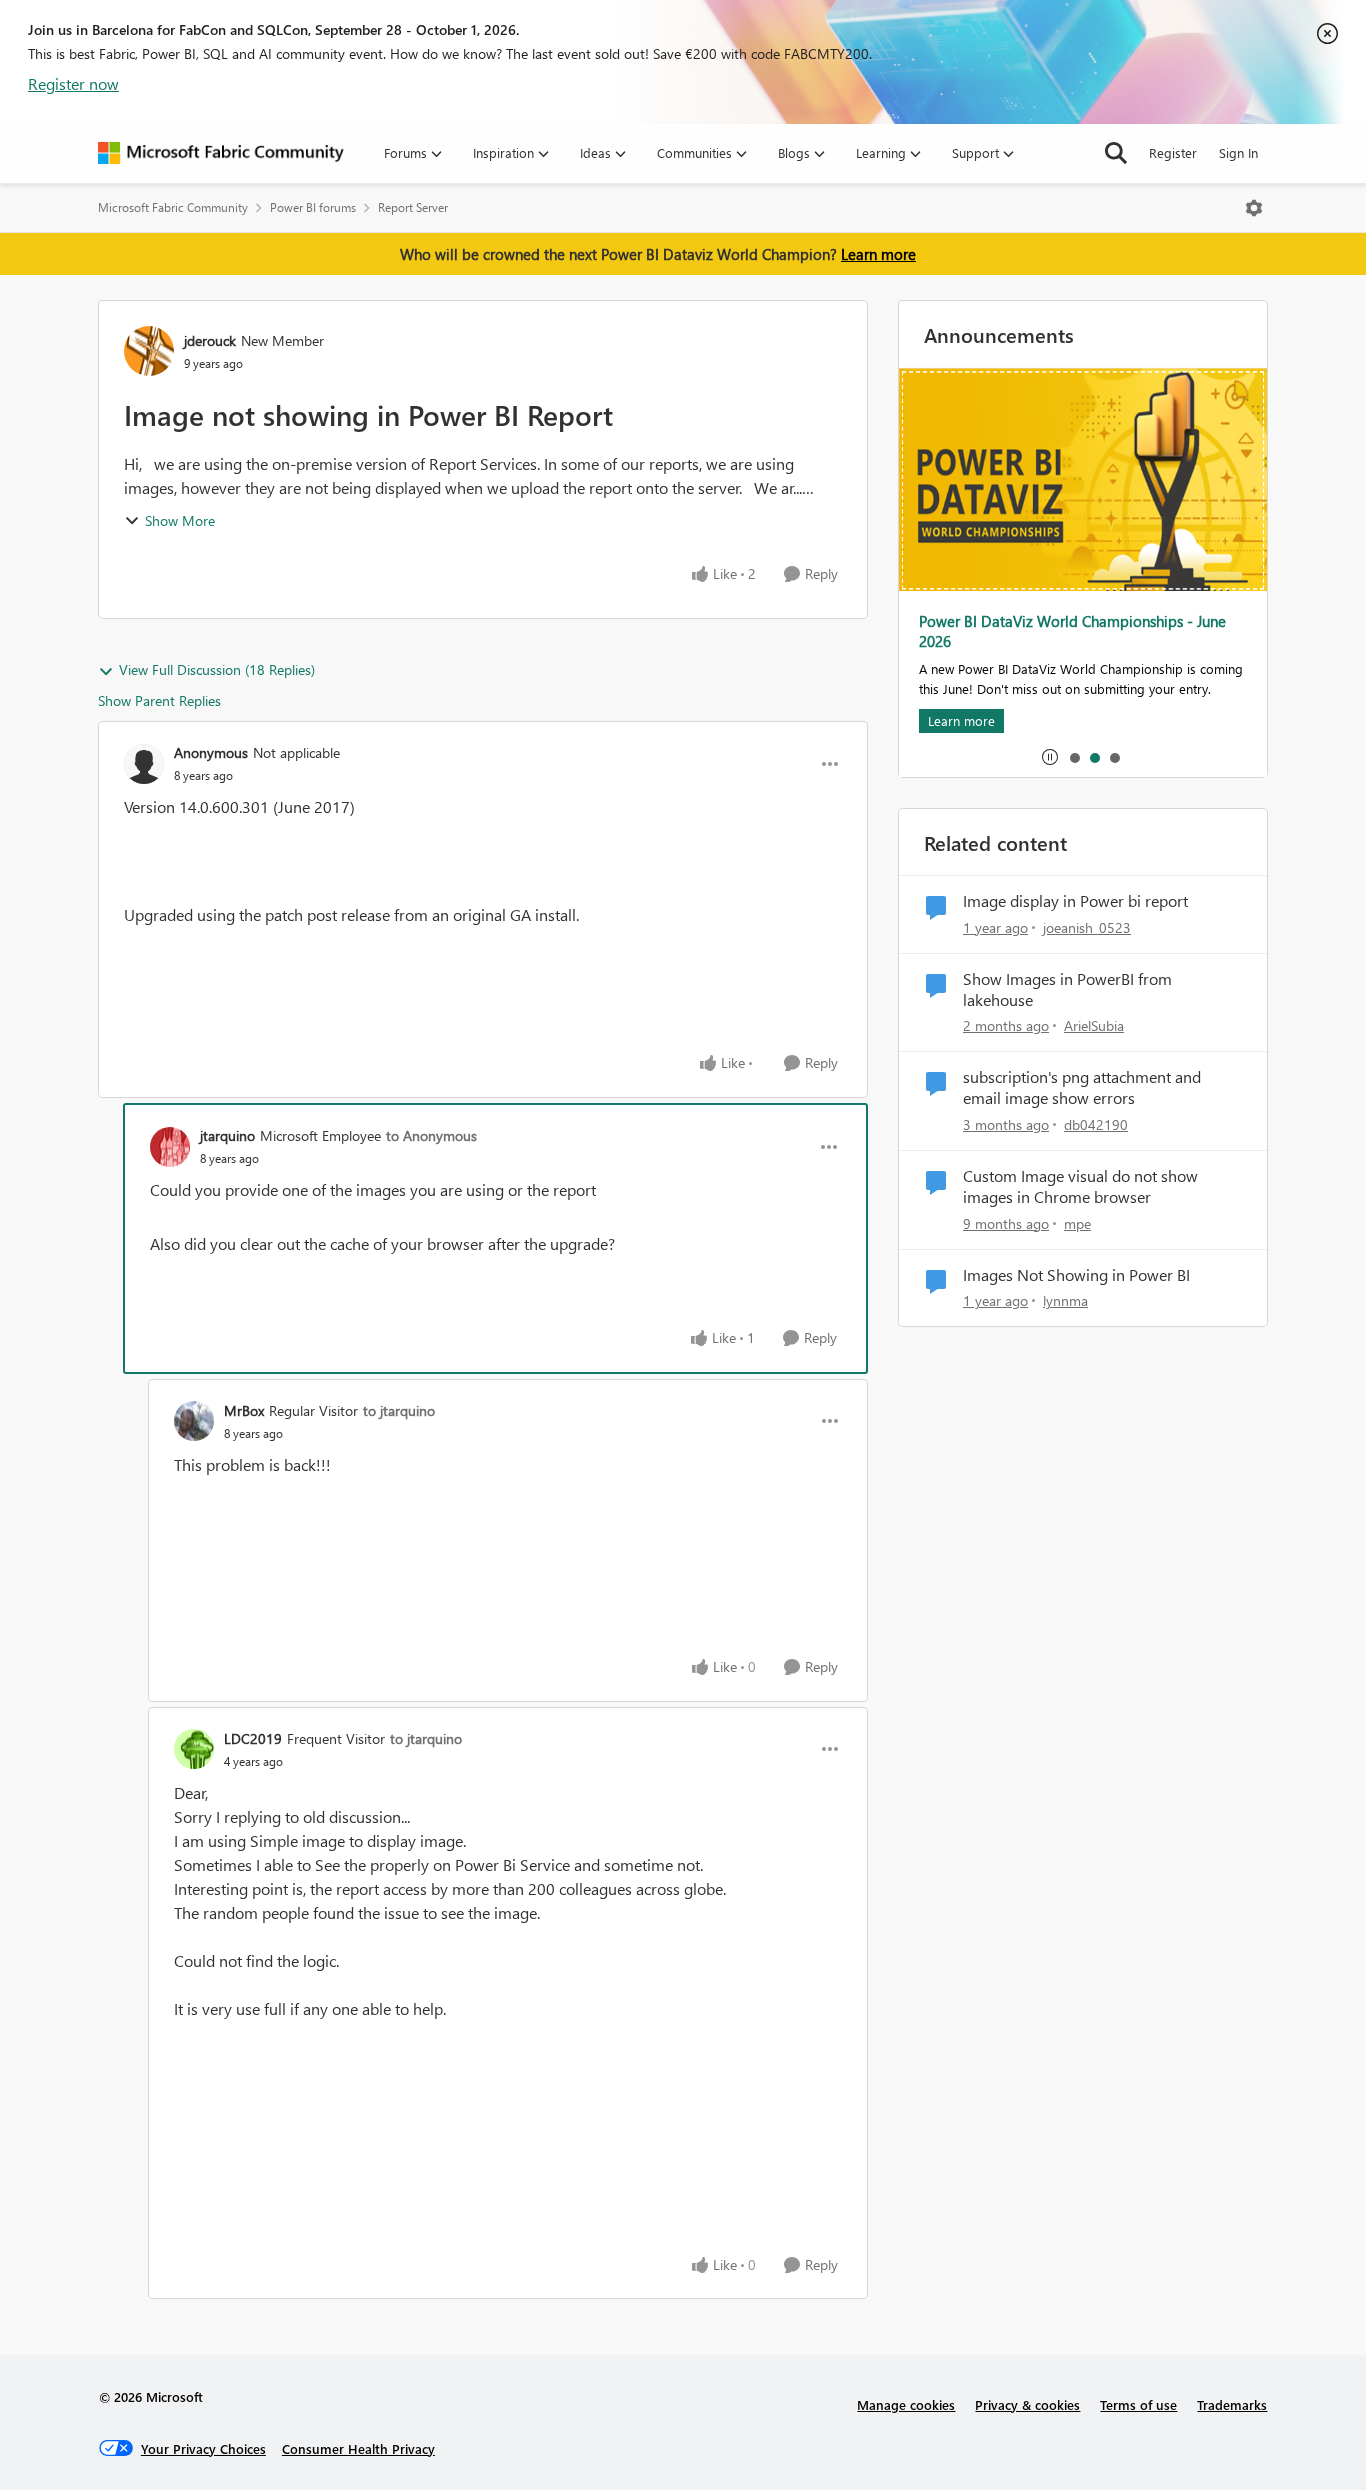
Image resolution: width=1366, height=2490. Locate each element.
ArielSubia (1094, 1025)
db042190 (1096, 1124)
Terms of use (1138, 2404)
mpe (1077, 1223)
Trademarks (1232, 2404)
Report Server (413, 207)
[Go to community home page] (221, 153)
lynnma (1065, 1300)
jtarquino (227, 1135)
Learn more (878, 254)
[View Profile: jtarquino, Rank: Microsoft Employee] (170, 1147)
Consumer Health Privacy (358, 2448)
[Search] (1116, 153)
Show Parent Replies (159, 700)
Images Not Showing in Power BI (1076, 1275)
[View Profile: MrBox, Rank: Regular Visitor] (194, 1421)
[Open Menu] (1254, 208)
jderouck (210, 340)
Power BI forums (313, 207)
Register (1173, 152)
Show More (180, 520)
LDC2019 (253, 1738)
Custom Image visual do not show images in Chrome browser (1080, 1186)
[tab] (1074, 757)
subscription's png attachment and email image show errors (1082, 1087)
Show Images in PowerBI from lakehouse (1067, 989)
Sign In (1238, 152)
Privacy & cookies (1027, 2404)
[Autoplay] (1050, 757)
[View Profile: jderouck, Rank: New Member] (149, 351)
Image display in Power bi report (1075, 901)
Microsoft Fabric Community (173, 207)
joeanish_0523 (1087, 927)
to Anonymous (431, 1135)
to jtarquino (399, 1410)
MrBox (244, 1410)
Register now (73, 83)
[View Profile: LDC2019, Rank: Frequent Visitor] (194, 1749)
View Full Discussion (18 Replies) (217, 669)
